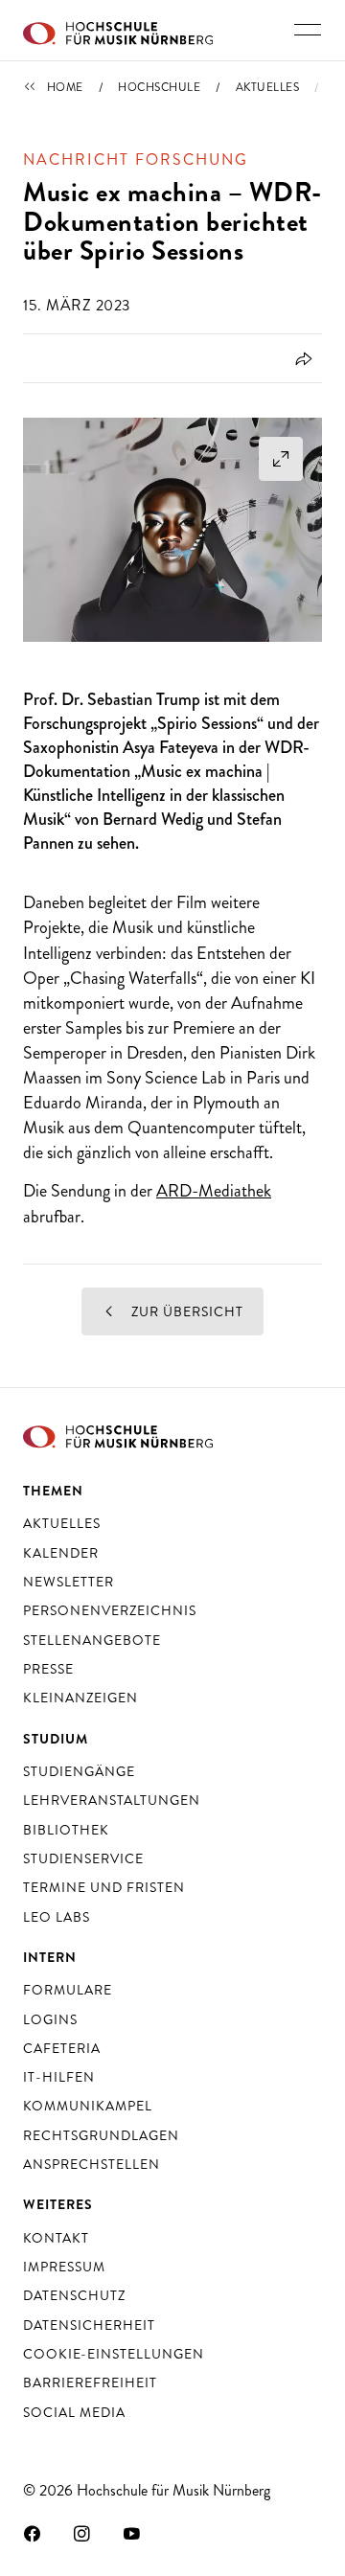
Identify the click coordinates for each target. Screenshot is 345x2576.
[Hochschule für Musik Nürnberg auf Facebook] (33, 2533)
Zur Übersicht (185, 1311)
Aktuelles (268, 87)
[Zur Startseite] (118, 31)
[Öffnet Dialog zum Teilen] (300, 358)
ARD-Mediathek (214, 1191)
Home (65, 87)
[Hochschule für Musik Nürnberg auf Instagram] (82, 2533)
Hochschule (159, 87)
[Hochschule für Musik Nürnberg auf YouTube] (132, 2533)
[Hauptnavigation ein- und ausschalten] (308, 30)
